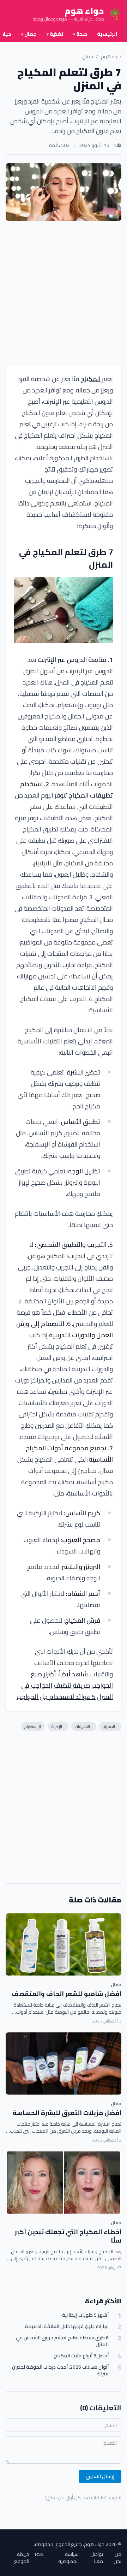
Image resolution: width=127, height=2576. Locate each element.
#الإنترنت (58, 1726)
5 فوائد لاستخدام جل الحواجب (56, 1697)
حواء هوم (111, 57)
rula (117, 145)
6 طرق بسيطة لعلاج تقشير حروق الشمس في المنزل (62, 2341)
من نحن (117, 2558)
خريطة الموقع (22, 2558)
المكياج (90, 379)
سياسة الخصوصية (68, 2558)
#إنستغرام (33, 1726)
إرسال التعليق (100, 2476)
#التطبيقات (84, 1726)
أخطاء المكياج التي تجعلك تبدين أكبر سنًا (68, 2236)
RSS (39, 2555)
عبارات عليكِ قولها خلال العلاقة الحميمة (67, 2326)
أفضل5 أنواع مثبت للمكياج (81, 2356)
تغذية (55, 34)
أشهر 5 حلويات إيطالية (85, 2315)
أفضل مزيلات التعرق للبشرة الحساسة (67, 2113)
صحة (80, 34)
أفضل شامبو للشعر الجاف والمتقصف (66, 1994)
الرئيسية (107, 34)
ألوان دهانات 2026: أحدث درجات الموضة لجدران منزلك (60, 2371)
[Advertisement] (64, 293)
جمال (29, 34)
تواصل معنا (97, 2558)
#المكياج (110, 1726)
